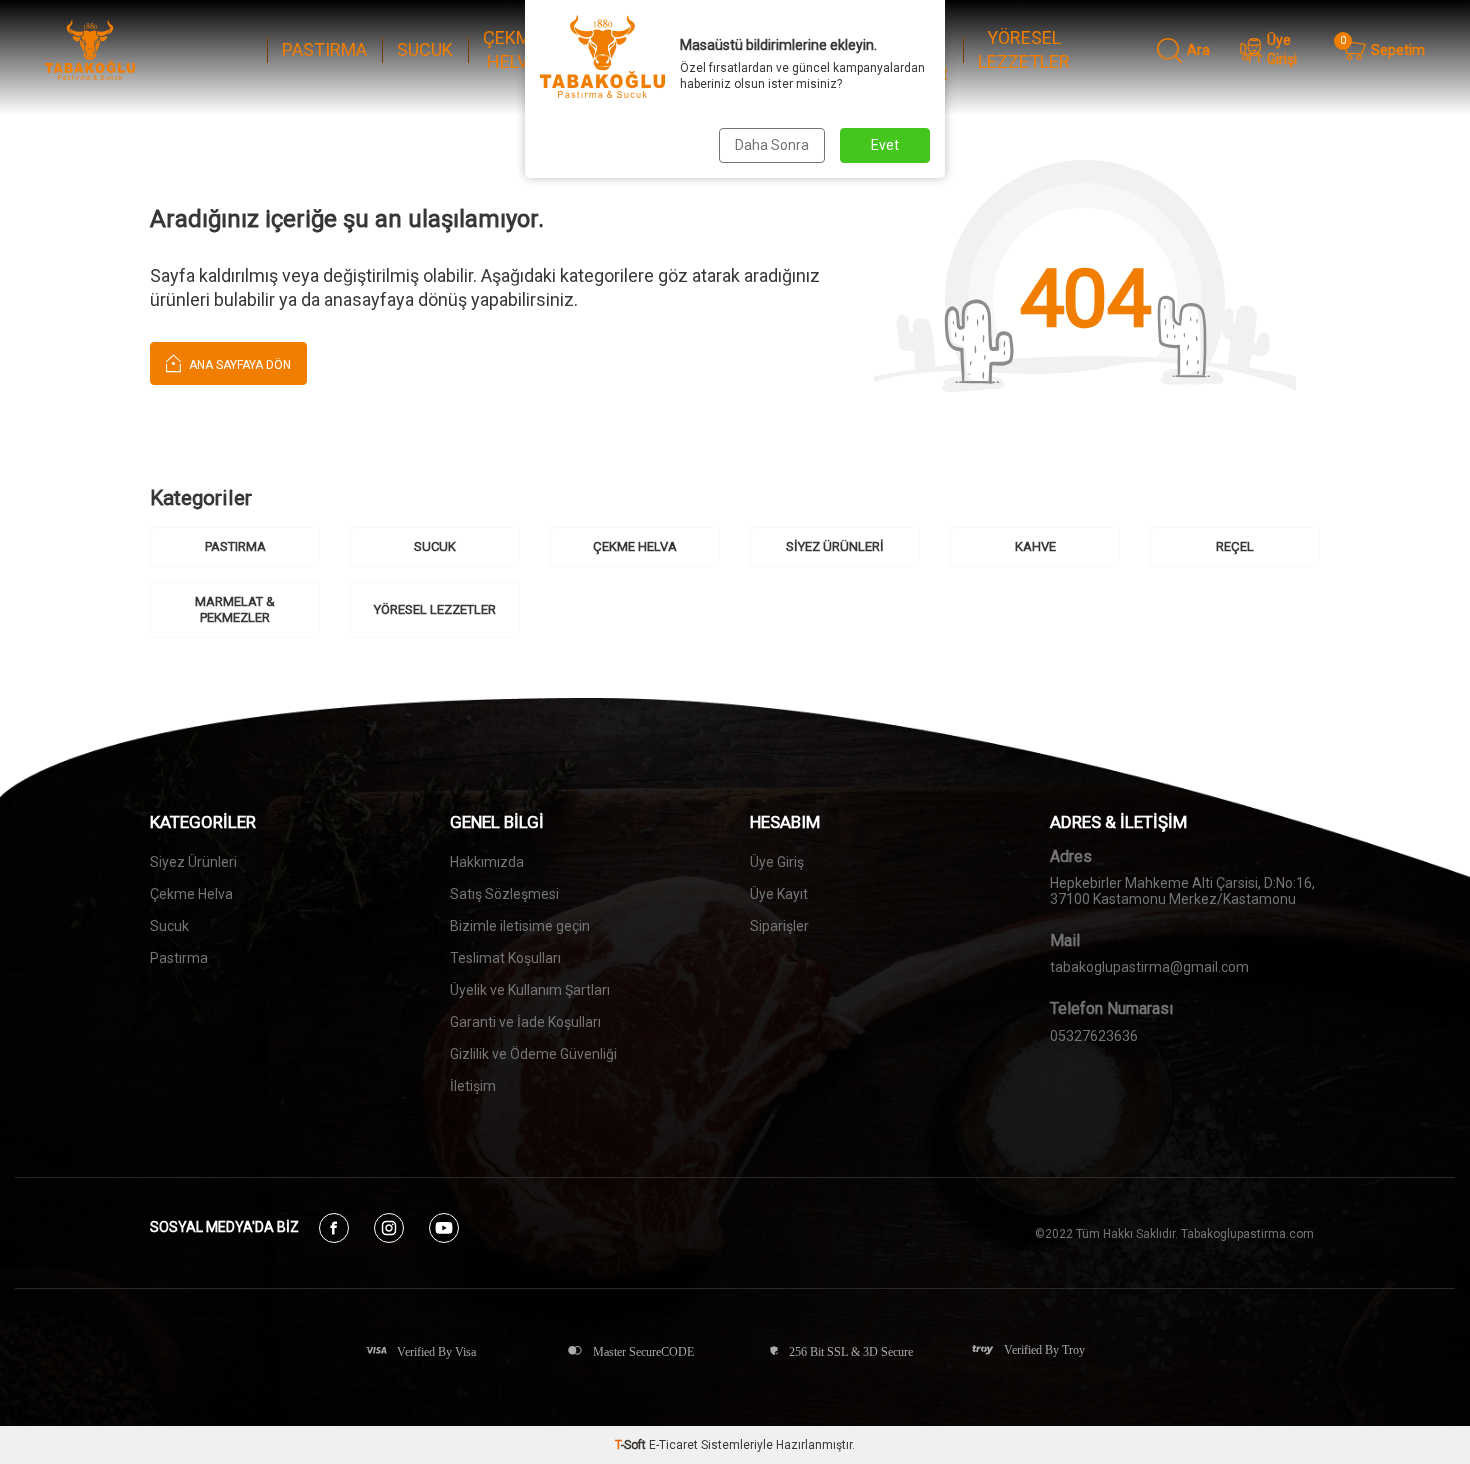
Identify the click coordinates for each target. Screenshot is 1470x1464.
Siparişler (779, 926)
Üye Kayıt (779, 894)
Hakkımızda (487, 862)
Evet (885, 145)
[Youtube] (444, 1228)
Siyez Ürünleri (193, 862)
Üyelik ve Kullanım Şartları (530, 990)
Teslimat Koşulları (505, 958)
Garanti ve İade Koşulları (525, 1022)
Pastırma (179, 958)
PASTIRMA (324, 49)
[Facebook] (334, 1228)
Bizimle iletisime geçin (520, 926)
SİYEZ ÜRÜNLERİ (835, 546)
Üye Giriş (777, 862)
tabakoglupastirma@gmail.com (1149, 967)
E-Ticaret (673, 1445)
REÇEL (1235, 546)
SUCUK (425, 49)
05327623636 (1094, 1036)
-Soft (632, 1445)
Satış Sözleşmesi (504, 894)
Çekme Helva (191, 894)
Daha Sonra (772, 145)
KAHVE (1035, 546)
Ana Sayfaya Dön (238, 365)
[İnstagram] (389, 1228)
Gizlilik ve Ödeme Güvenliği (533, 1054)
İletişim (473, 1086)
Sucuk (169, 926)
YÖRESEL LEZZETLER (1024, 50)
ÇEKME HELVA (512, 50)
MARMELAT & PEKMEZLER (235, 609)
